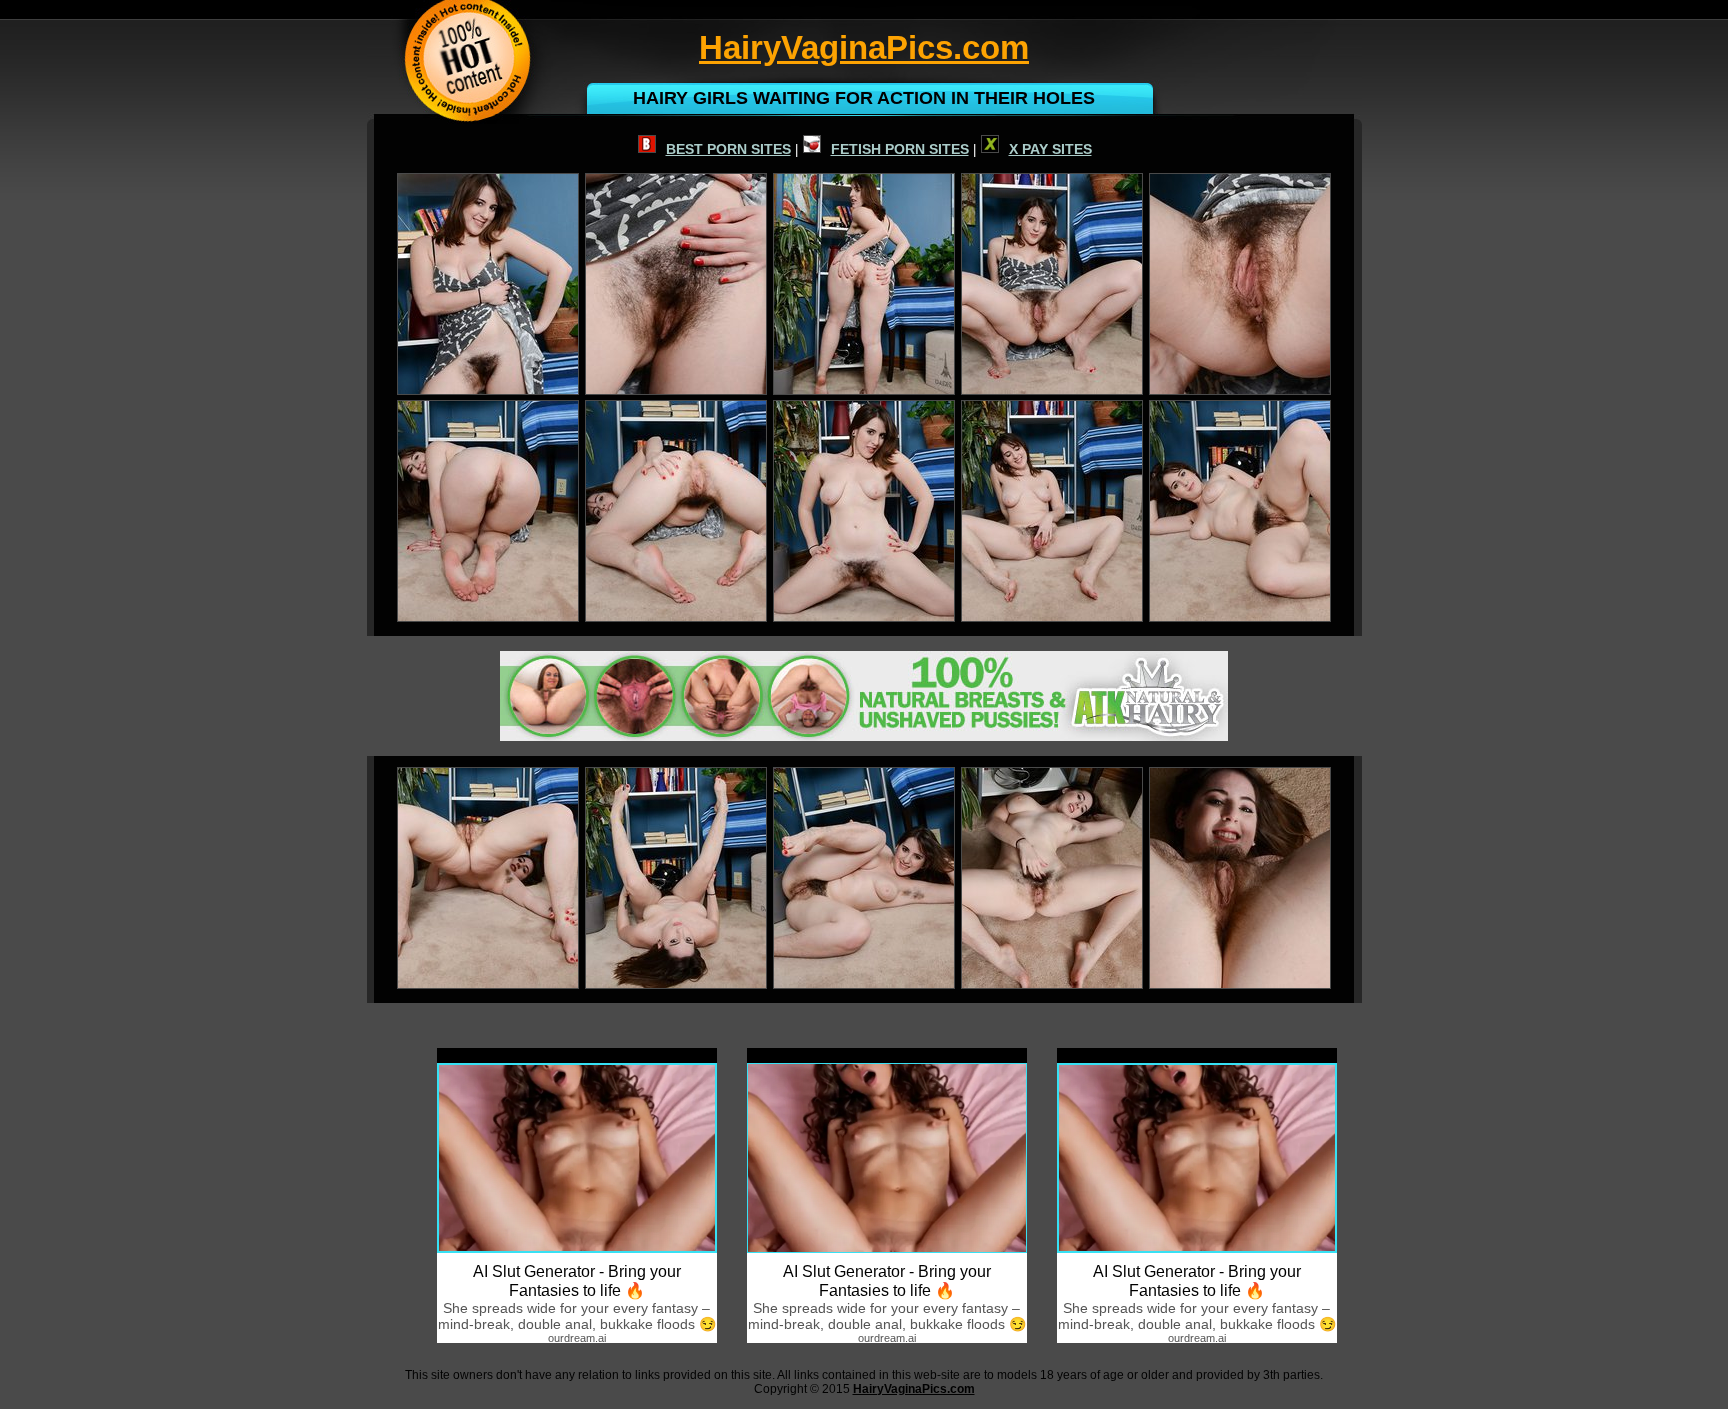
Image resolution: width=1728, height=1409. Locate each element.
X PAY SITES (1050, 149)
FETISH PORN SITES (900, 149)
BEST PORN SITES (728, 149)
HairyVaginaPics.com (914, 1389)
